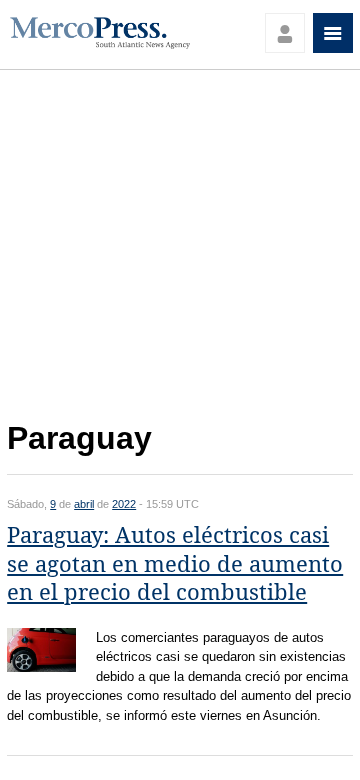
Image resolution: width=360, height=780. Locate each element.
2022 (124, 504)
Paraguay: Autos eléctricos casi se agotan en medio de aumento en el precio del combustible (175, 564)
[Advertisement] (180, 251)
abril (84, 504)
